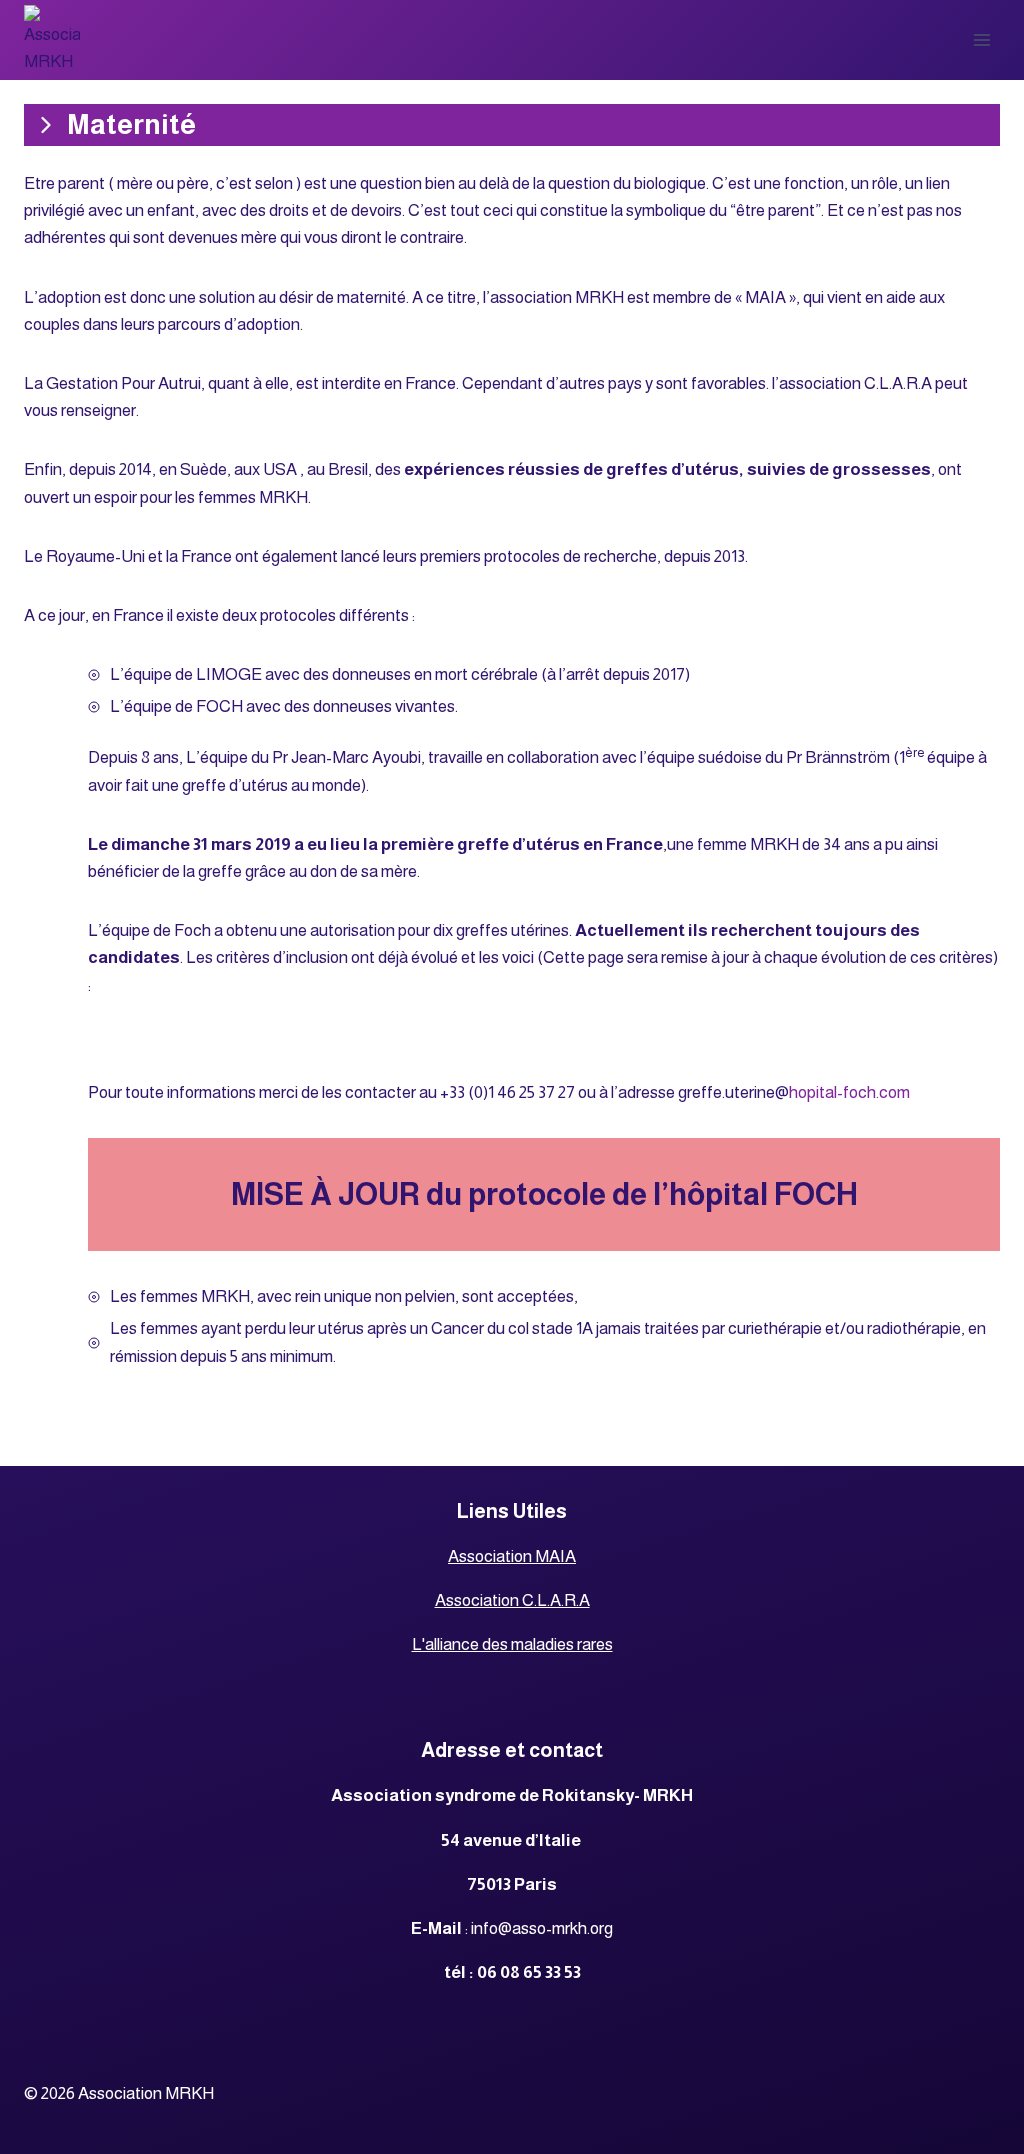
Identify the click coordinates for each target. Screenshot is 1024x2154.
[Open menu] (981, 39)
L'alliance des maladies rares (512, 1644)
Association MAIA (512, 1556)
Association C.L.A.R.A (512, 1600)
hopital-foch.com (849, 1092)
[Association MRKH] (52, 40)
